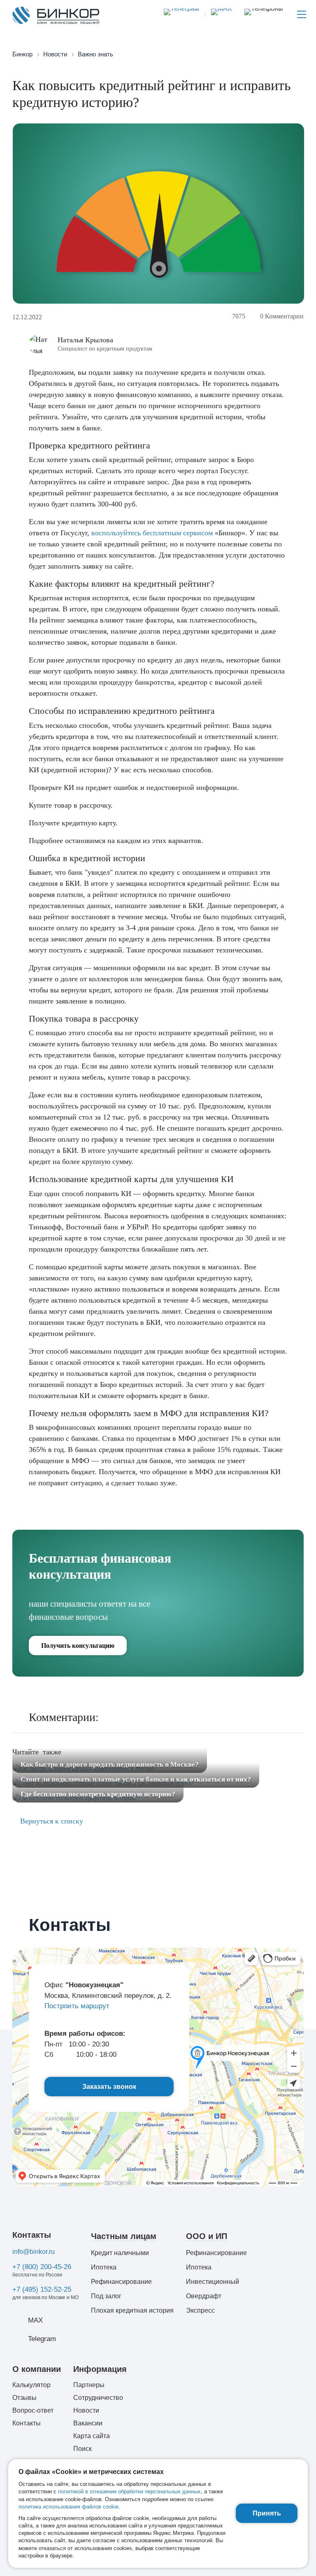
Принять (267, 2513)
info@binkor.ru (34, 2252)
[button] (264, 14)
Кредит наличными (120, 2253)
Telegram (42, 2339)
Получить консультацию (78, 1646)
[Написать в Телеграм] (181, 14)
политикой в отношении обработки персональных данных (129, 2491)
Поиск (82, 2449)
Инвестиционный (213, 2282)
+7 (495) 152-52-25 (42, 2289)
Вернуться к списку (51, 1821)
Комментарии (282, 316)
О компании (37, 2369)
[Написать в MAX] (218, 14)
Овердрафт (204, 2296)
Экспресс (200, 2310)
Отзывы (24, 2398)
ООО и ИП (207, 2236)
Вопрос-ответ (33, 2410)
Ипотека (104, 2267)
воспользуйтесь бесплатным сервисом (152, 533)
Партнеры (89, 2385)
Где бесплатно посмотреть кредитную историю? (98, 1794)
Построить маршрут (77, 2006)
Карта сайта (92, 2436)
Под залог (106, 2296)
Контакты (32, 2235)
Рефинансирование (121, 2282)
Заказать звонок (109, 2087)
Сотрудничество (98, 2398)
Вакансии (88, 2423)
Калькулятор (31, 2385)
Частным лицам (124, 2236)
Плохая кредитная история (132, 2310)
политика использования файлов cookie (69, 2507)
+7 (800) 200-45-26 (42, 2267)
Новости (86, 2410)
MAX (35, 2320)
